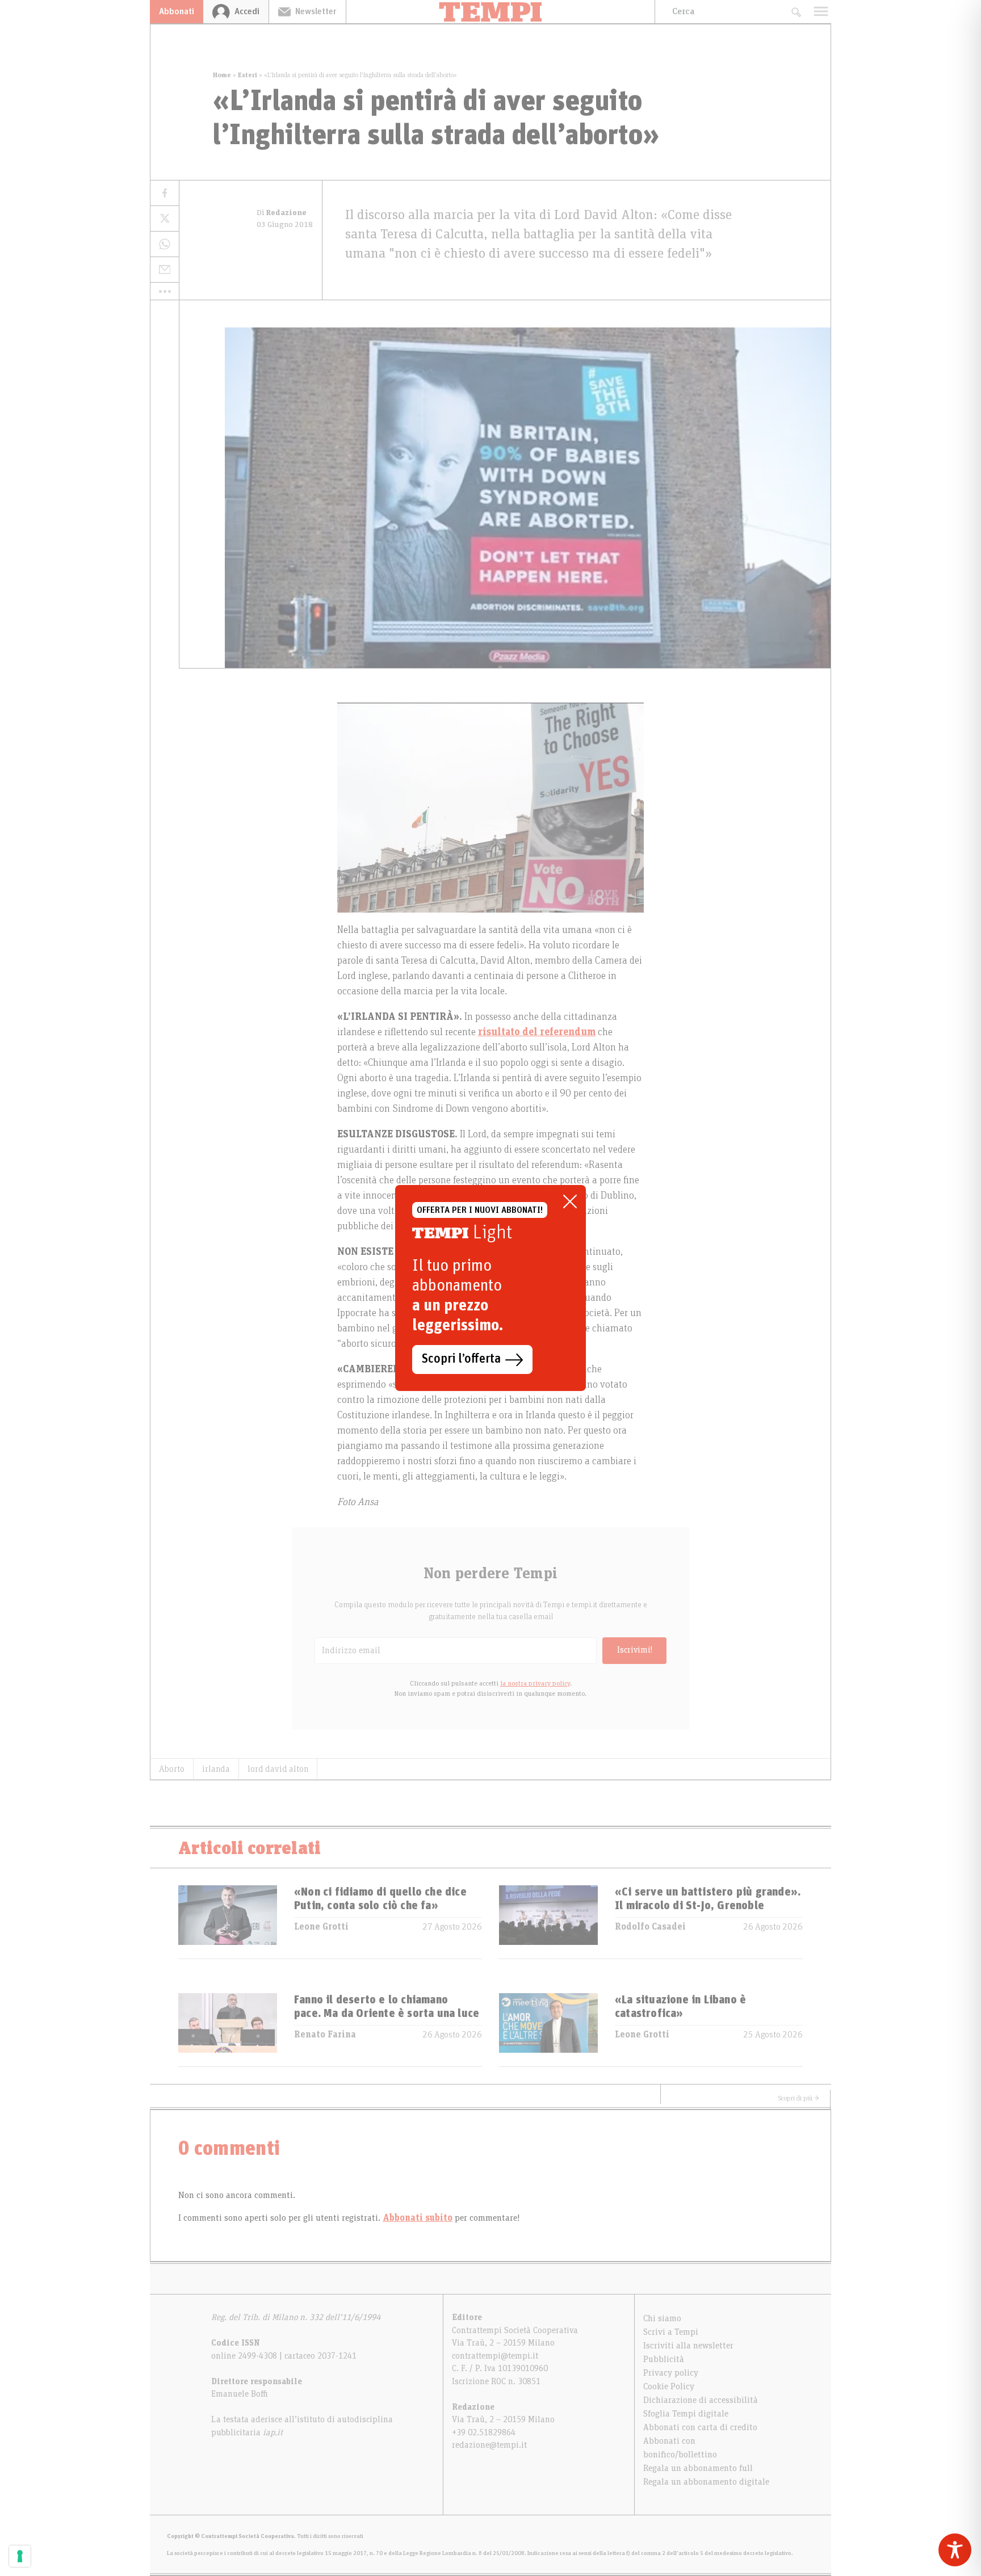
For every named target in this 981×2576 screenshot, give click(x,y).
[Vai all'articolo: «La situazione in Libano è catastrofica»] (548, 2030)
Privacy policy (671, 2373)
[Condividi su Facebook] (165, 193)
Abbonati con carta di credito (700, 2427)
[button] (165, 291)
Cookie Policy (669, 2386)
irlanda (216, 1769)
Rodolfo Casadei (650, 1927)
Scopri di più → (799, 2098)
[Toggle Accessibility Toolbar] (955, 2550)
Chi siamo (662, 2318)
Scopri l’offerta (461, 1359)
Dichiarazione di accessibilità (701, 2400)
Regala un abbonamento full (698, 2468)
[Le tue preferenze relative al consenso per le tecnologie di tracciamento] (20, 2556)
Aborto (172, 1769)
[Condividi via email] (165, 270)
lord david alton (278, 1769)
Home (222, 75)
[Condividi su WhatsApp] (165, 244)
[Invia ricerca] (796, 12)
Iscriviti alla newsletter (688, 2346)
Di (282, 213)
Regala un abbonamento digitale (706, 2482)
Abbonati (177, 11)
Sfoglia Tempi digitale (686, 2414)
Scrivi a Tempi (671, 2332)
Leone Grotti (321, 1927)
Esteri (248, 75)
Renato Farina (325, 2035)
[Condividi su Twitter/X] (165, 219)
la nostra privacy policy (535, 1683)
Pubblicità (664, 2359)
